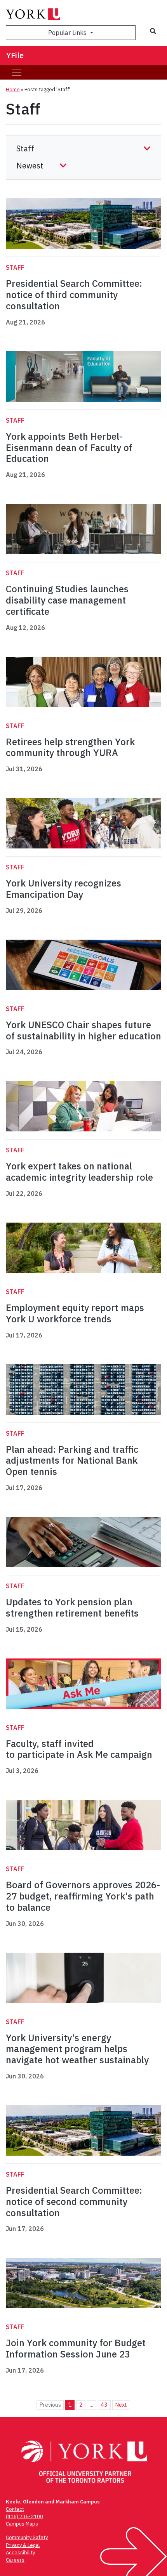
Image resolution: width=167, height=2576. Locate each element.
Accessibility (20, 2553)
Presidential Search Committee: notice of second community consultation (74, 2201)
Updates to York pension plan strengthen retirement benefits (72, 1607)
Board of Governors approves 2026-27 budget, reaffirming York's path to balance (83, 1896)
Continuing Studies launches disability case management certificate (67, 600)
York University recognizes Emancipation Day (63, 889)
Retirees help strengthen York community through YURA (70, 747)
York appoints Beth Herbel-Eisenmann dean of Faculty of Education (69, 448)
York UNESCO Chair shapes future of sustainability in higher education (83, 1030)
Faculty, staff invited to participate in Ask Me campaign (80, 1749)
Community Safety (27, 2537)
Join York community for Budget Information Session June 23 (76, 2348)
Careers (15, 2560)
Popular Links (68, 33)
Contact (15, 2509)
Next (121, 2405)
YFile (15, 55)
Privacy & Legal (23, 2545)
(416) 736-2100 (24, 2516)
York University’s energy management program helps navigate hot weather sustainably (78, 2049)
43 (104, 2405)
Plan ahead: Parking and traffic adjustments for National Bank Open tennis (72, 1461)
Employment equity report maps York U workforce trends (75, 1313)
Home (13, 89)
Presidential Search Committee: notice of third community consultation (74, 295)
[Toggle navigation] (17, 72)
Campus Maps (22, 2524)
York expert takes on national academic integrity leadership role (79, 1172)
